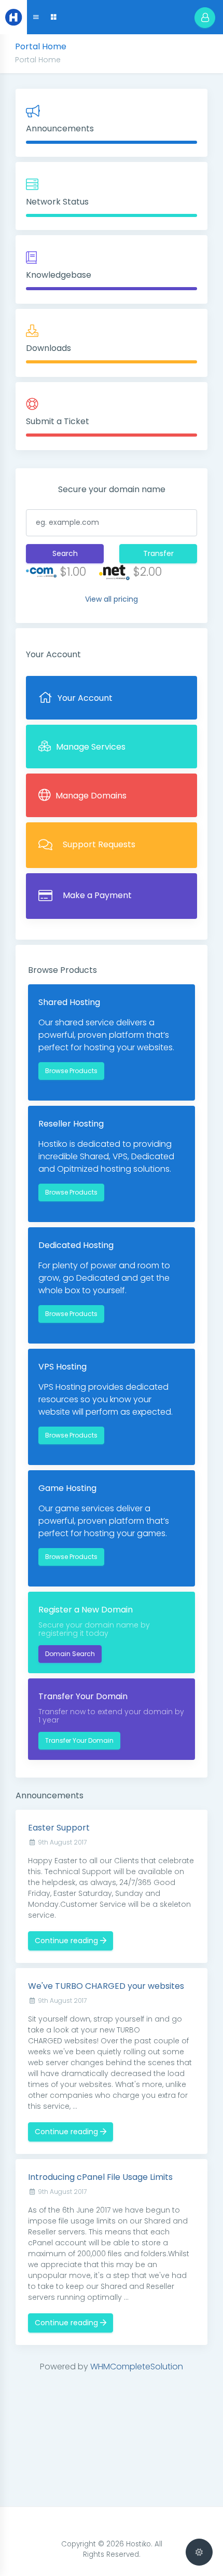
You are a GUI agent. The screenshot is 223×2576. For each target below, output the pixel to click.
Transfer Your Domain (79, 1740)
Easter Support (59, 1828)
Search (65, 553)
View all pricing (112, 599)
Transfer (158, 553)
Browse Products (71, 1071)
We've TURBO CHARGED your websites (106, 1986)
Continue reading (67, 1941)
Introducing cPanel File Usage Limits (100, 2177)
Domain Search (70, 1654)
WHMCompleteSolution (137, 2367)
